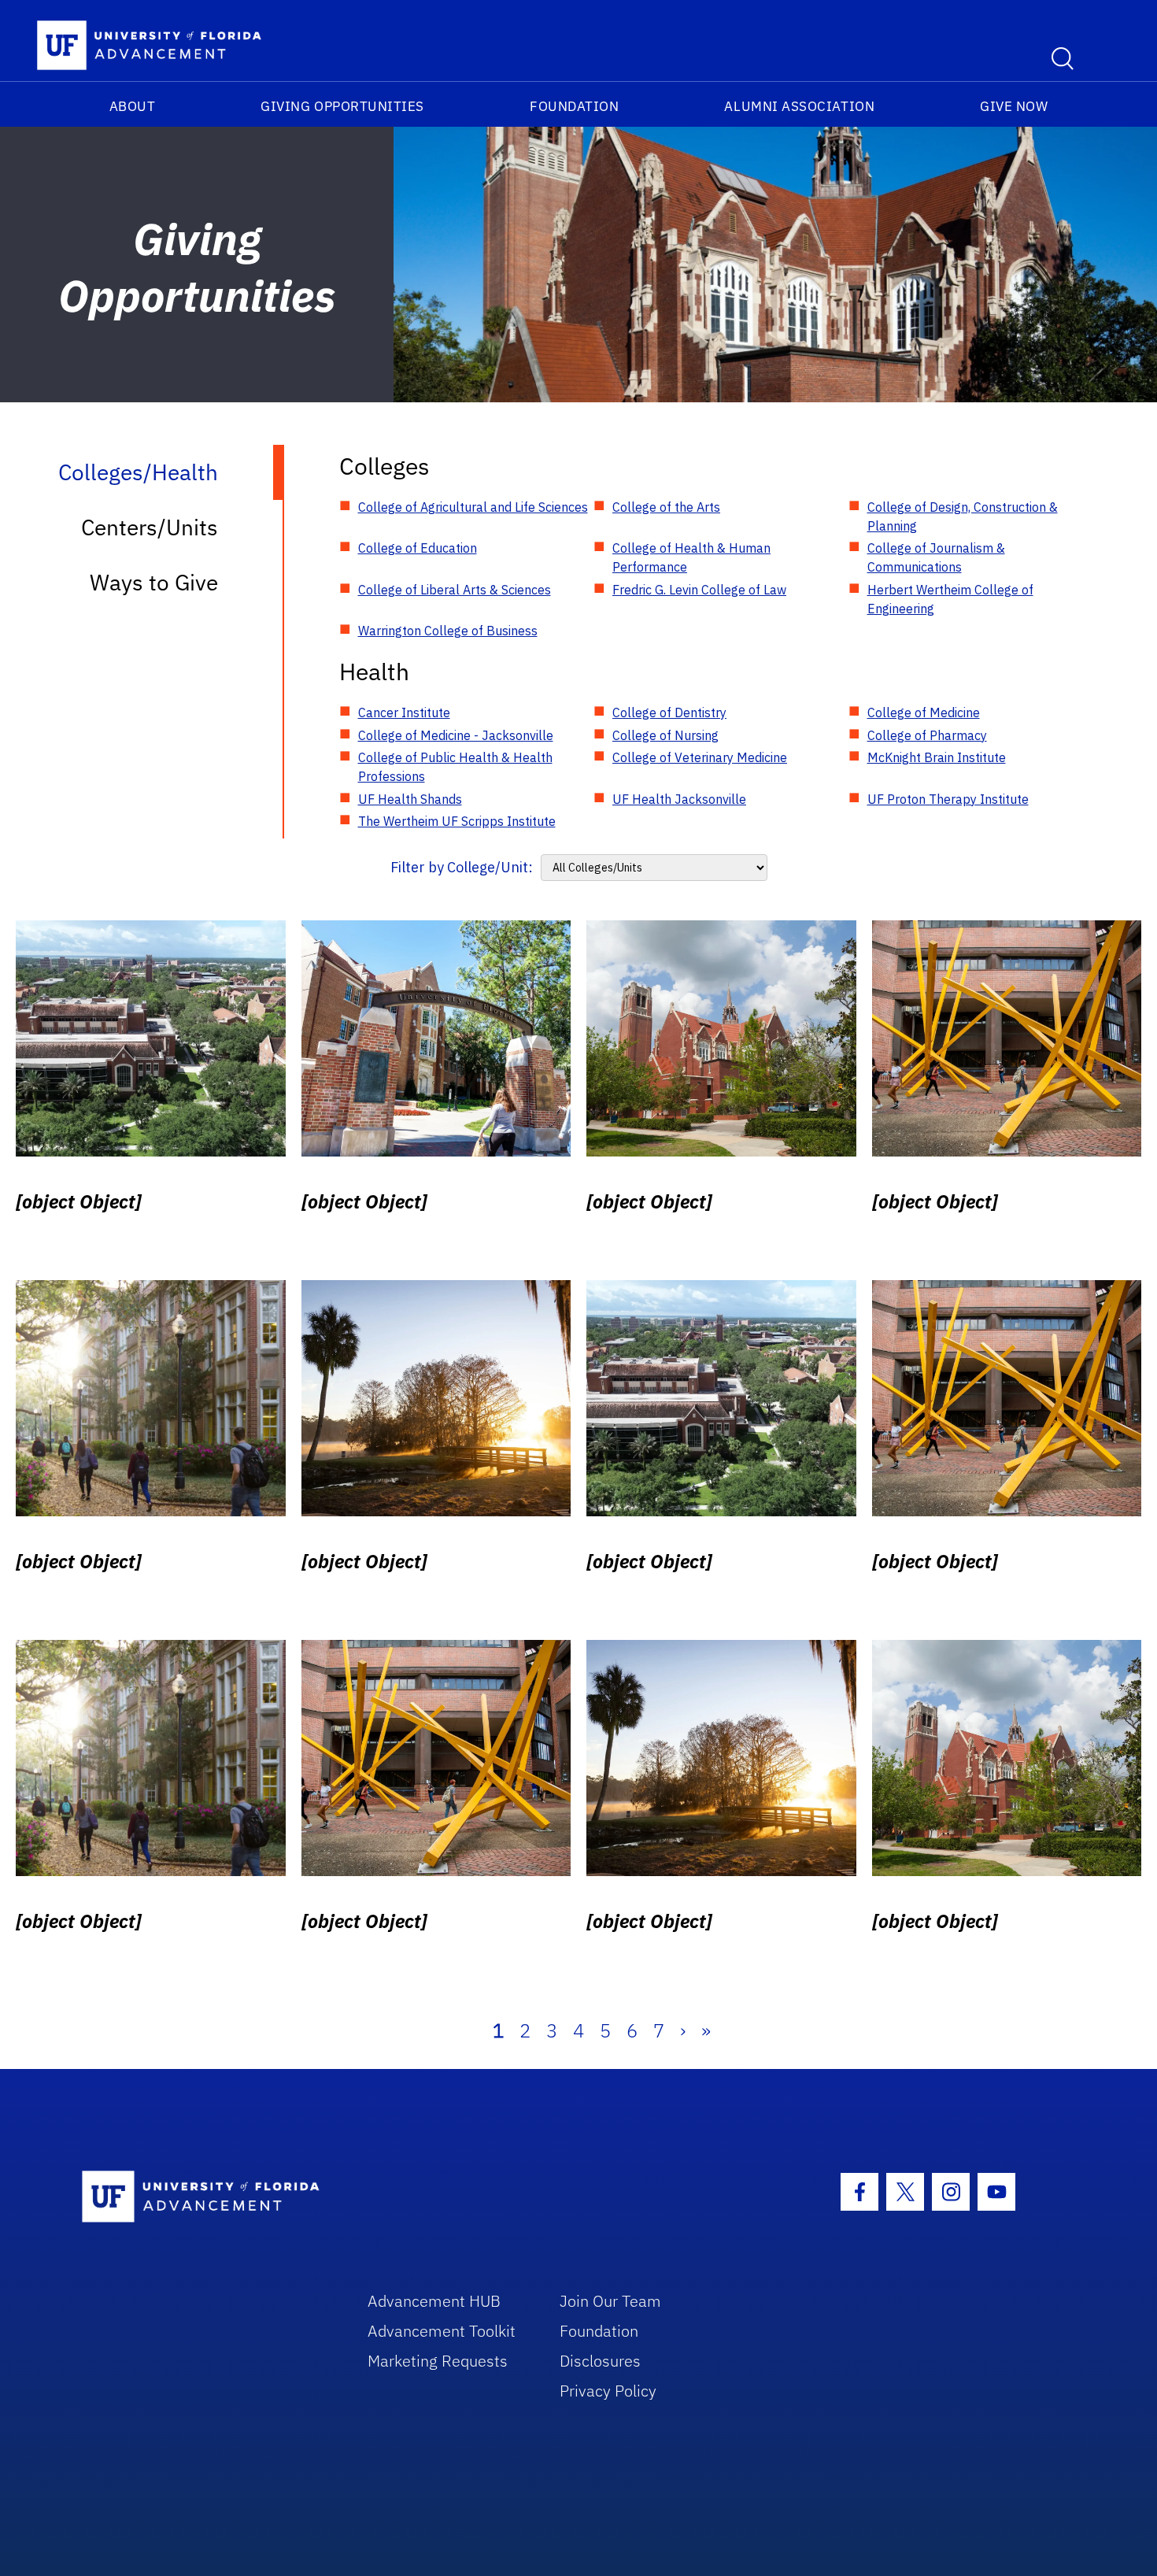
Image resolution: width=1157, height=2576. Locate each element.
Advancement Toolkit (442, 2331)
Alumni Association (799, 106)
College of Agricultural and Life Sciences (473, 507)
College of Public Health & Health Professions (455, 767)
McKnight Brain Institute (937, 757)
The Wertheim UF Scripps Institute (457, 821)
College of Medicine (924, 712)
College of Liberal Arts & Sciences (455, 590)
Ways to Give (154, 582)
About (133, 106)
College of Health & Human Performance (691, 557)
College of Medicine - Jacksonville (456, 735)
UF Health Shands (410, 799)
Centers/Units (150, 527)
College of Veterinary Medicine (700, 757)
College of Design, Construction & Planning (963, 516)
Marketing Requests (438, 2361)
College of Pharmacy (927, 735)
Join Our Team (610, 2301)
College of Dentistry (669, 712)
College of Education (418, 548)
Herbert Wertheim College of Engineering (950, 599)
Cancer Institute (404, 712)
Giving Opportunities (342, 106)
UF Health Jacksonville (679, 799)
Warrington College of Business (448, 631)
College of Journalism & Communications (936, 557)
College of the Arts (666, 507)
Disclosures (600, 2361)
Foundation (574, 106)
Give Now (1014, 106)
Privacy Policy (608, 2391)
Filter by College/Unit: (462, 867)
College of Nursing (665, 735)
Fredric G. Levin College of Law (699, 590)
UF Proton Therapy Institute (948, 799)
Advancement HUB (434, 2301)
